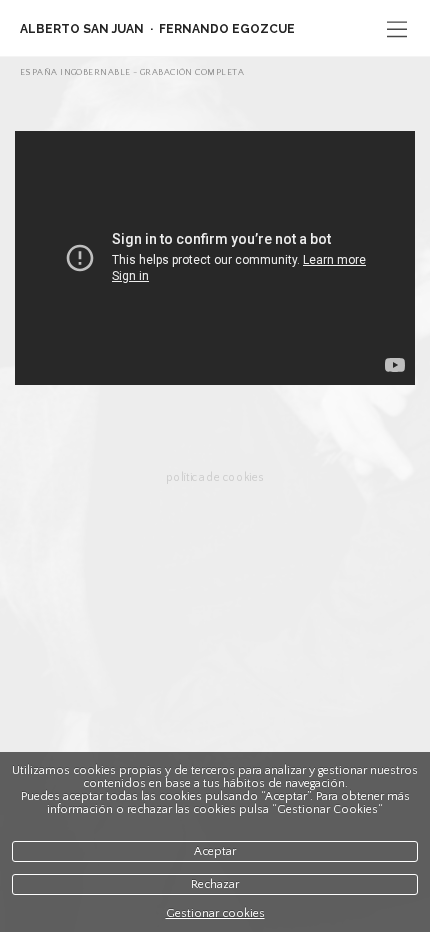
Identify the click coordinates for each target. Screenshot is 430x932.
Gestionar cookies (215, 913)
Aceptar (215, 851)
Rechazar (215, 884)
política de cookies (214, 477)
